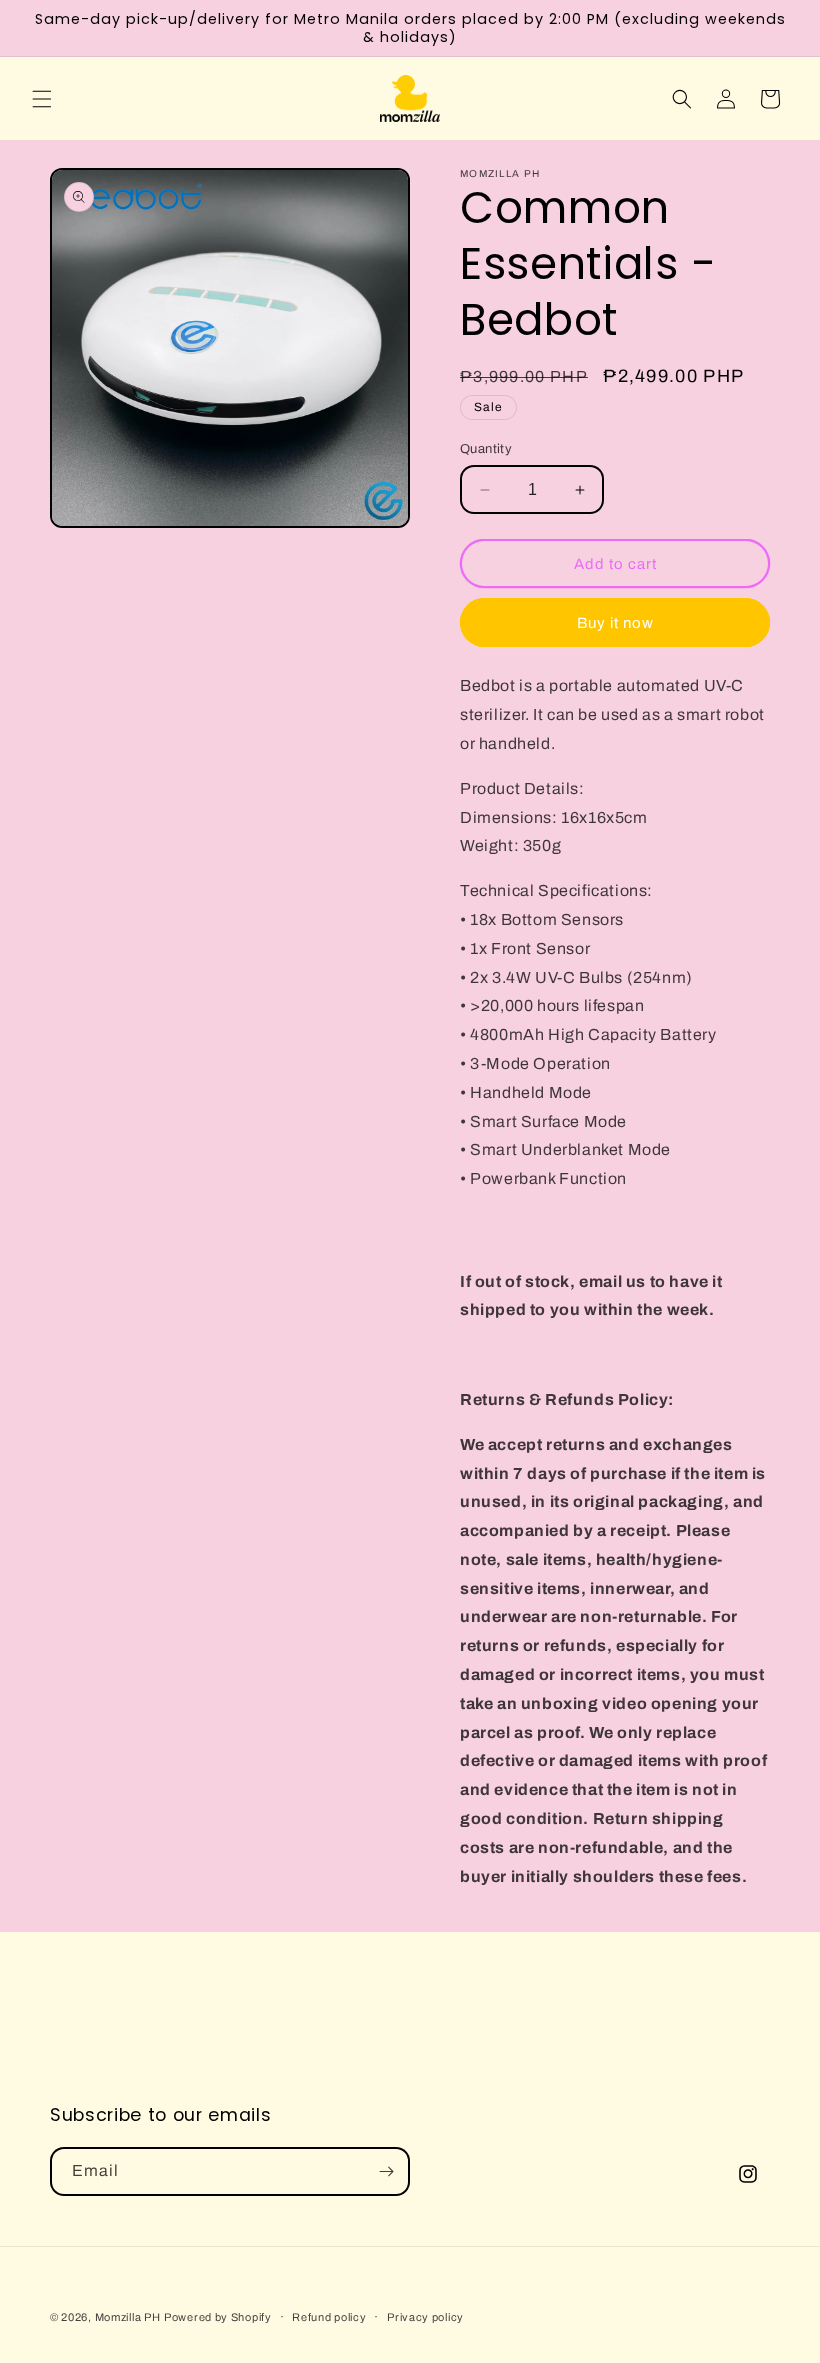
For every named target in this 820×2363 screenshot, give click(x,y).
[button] (42, 99)
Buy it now (615, 623)
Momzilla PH (128, 2317)
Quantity (486, 449)
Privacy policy (425, 2317)
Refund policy (329, 2317)
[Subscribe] (386, 2171)
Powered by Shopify (218, 2317)
